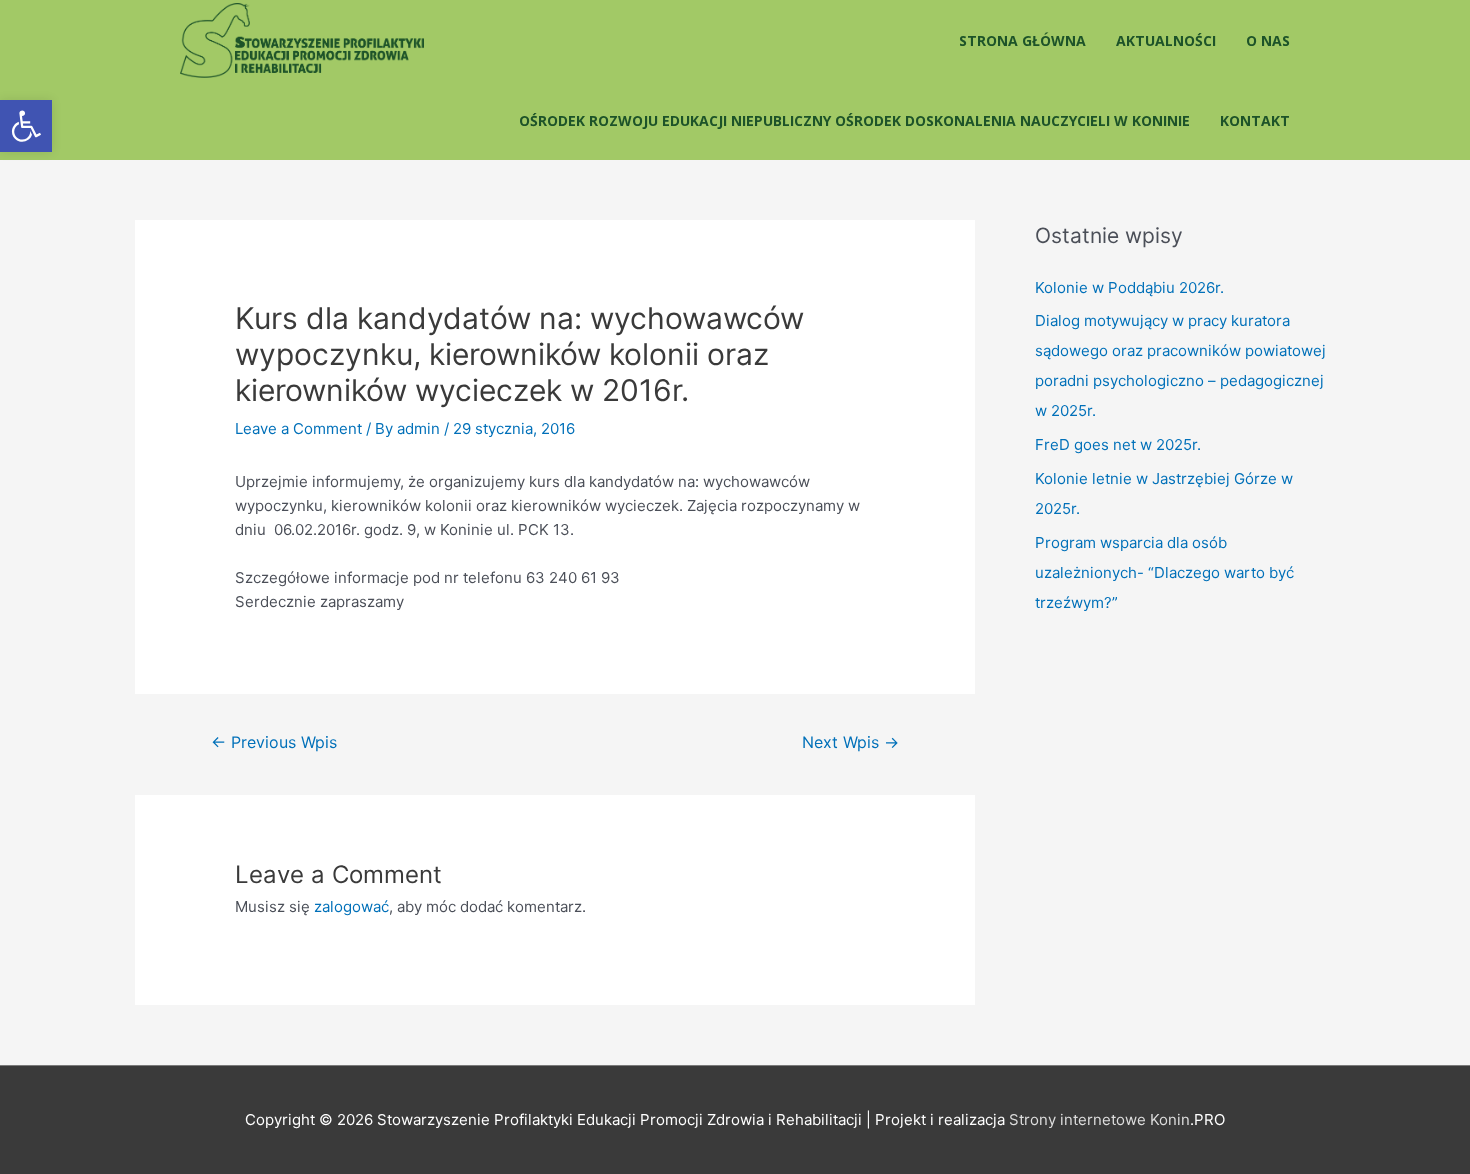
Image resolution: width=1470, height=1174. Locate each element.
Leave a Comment (298, 428)
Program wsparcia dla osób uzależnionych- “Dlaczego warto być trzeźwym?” (1164, 572)
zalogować (351, 906)
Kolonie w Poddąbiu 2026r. (1129, 287)
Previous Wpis (274, 742)
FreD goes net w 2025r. (1118, 444)
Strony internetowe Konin (1099, 1119)
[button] (26, 126)
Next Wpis (850, 742)
